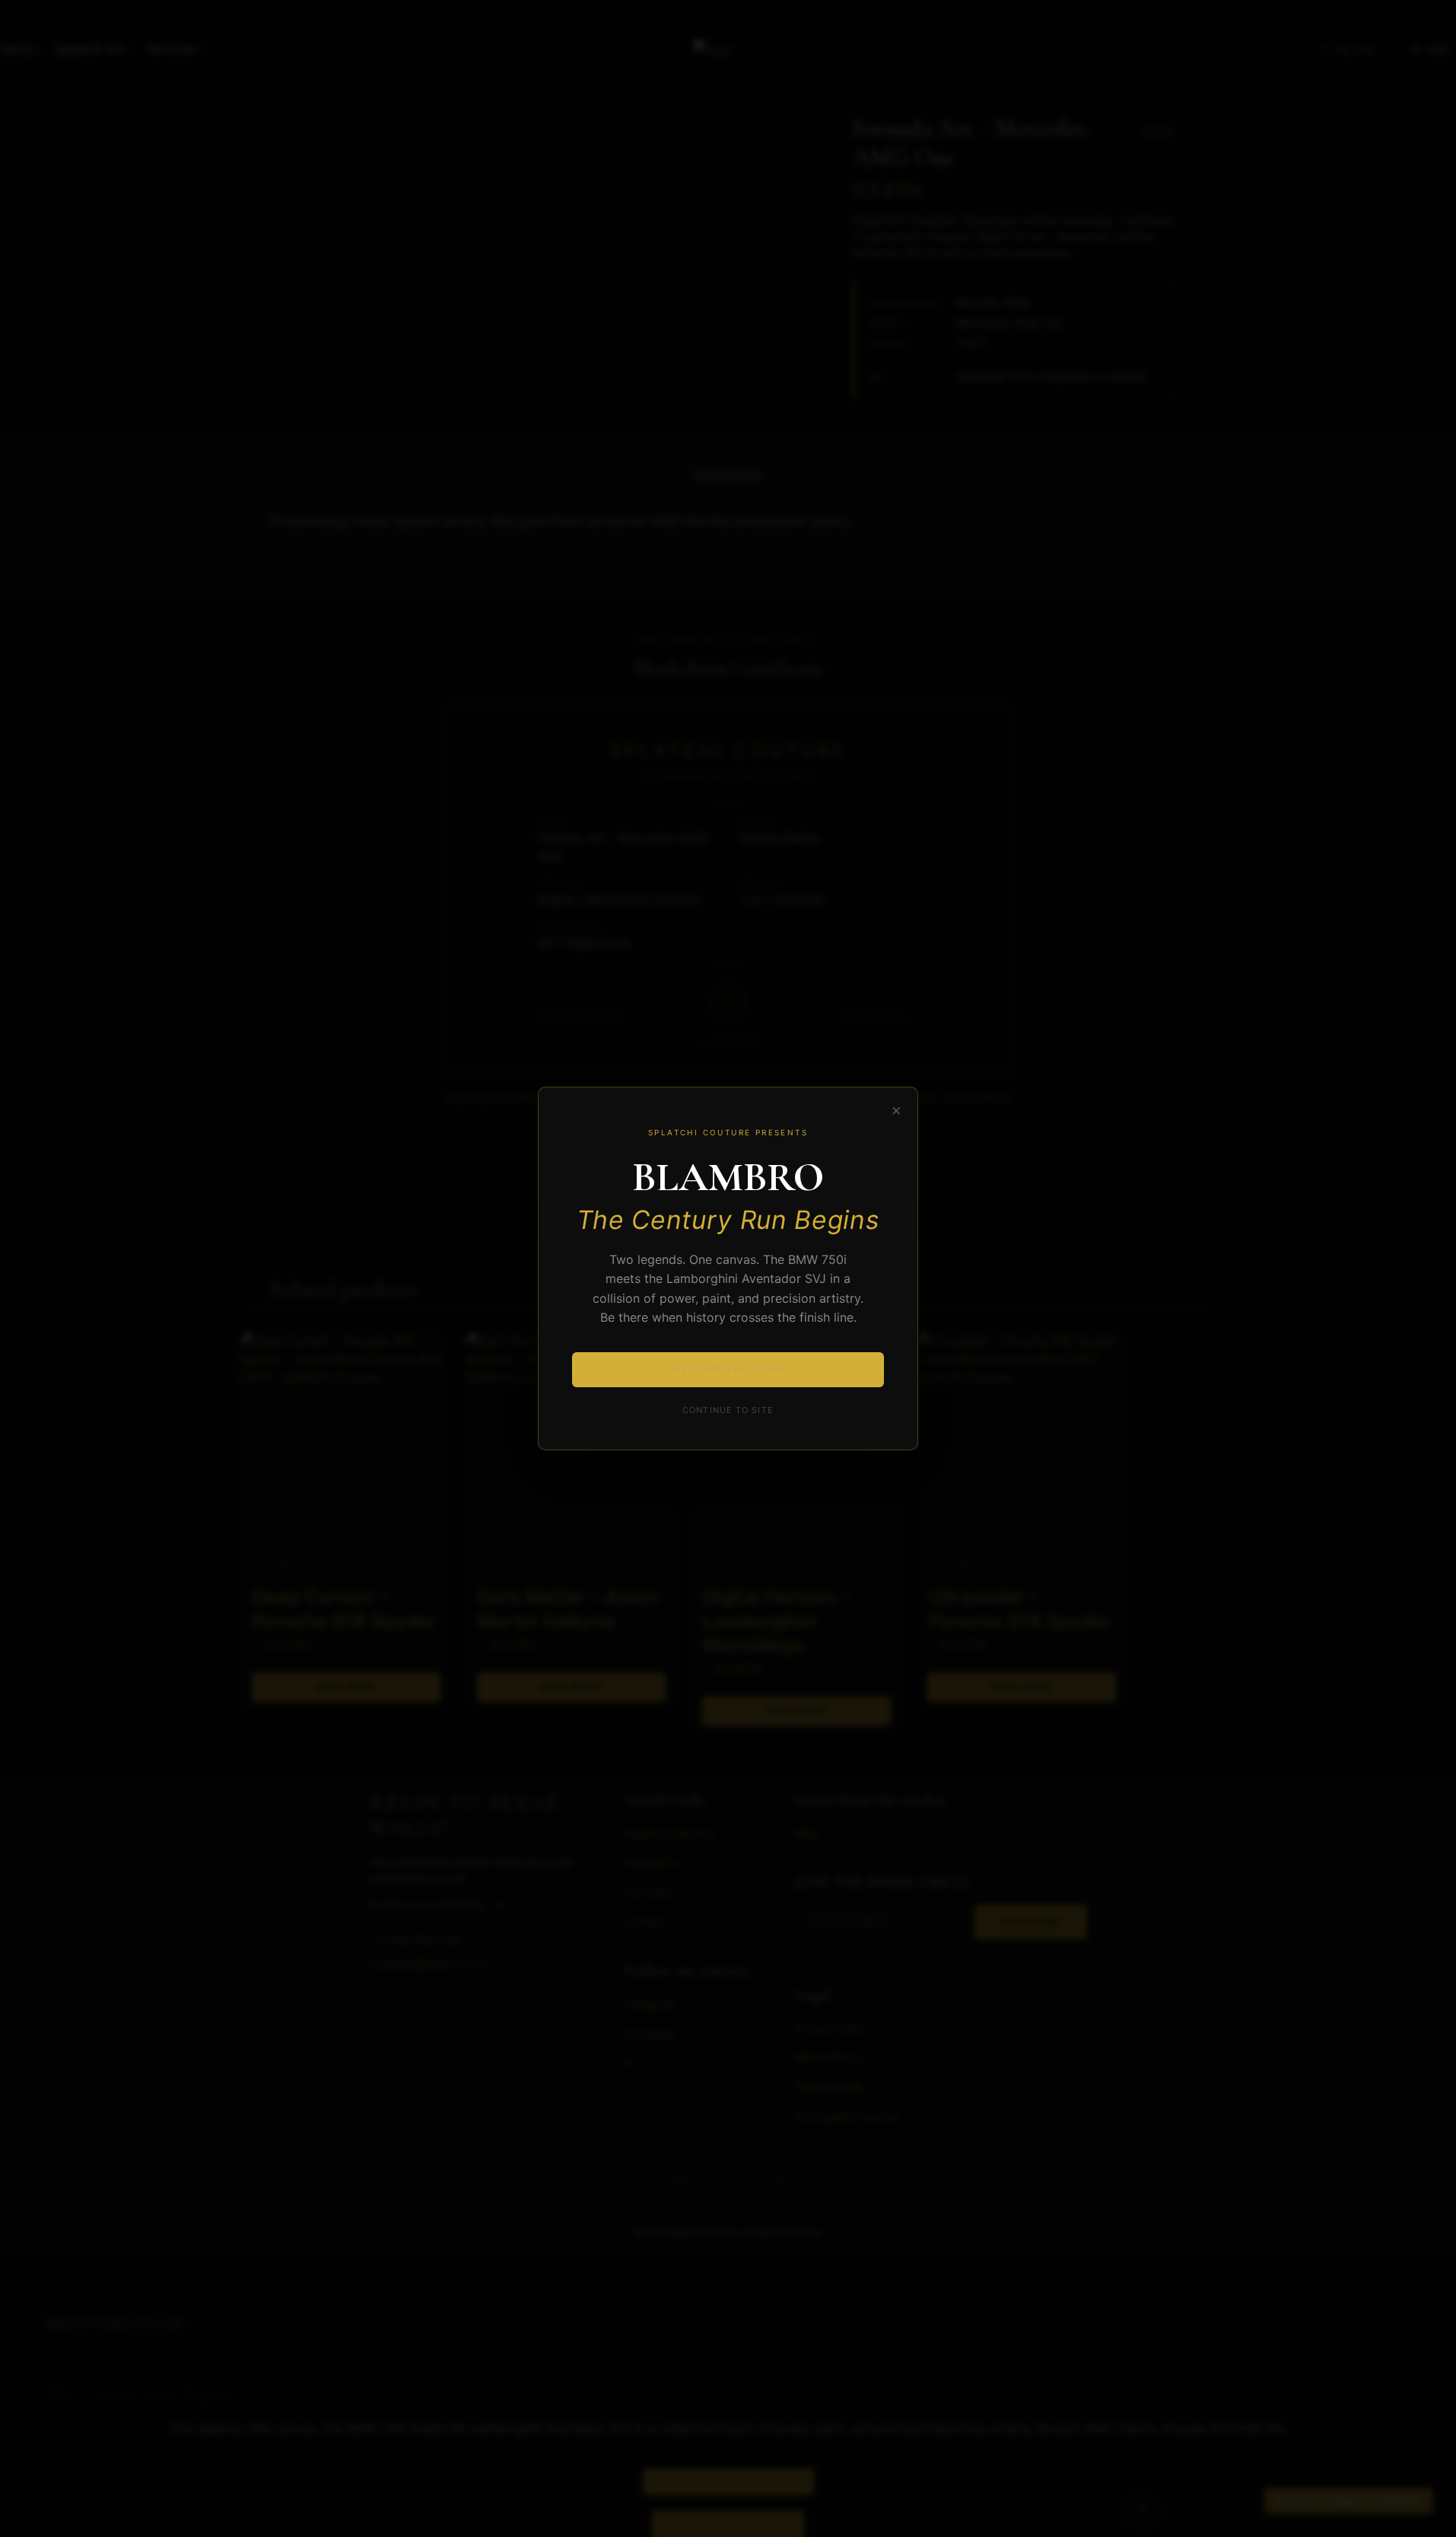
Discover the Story (728, 1370)
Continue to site (728, 1410)
